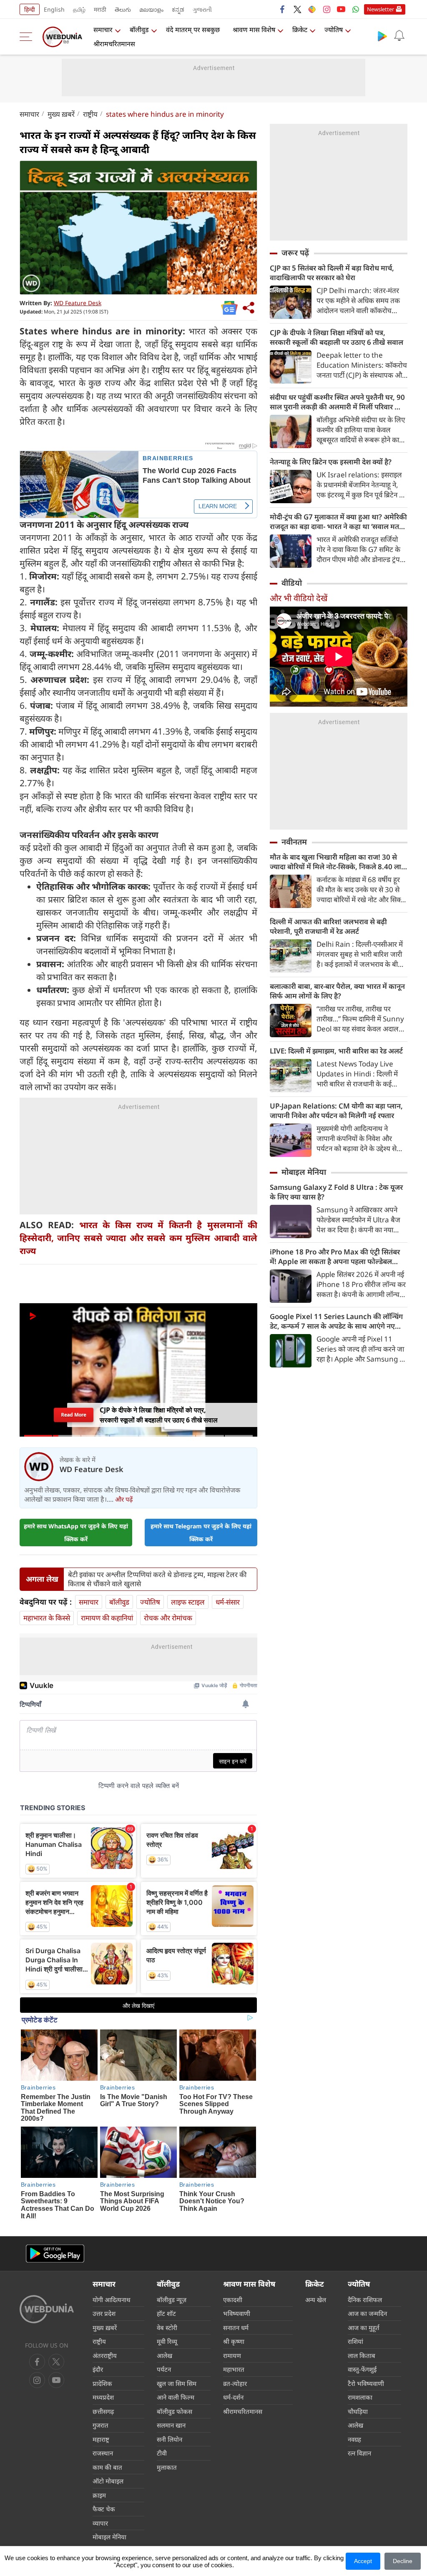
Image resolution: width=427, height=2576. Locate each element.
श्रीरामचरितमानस (114, 44)
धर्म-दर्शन (233, 2397)
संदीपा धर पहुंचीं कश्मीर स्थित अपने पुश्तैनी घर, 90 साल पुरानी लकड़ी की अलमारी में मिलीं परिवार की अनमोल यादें (337, 402)
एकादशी (233, 2300)
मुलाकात (167, 2467)
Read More (73, 1415)
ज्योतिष (334, 30)
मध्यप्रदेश (103, 2397)
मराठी (100, 9)
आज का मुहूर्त (364, 2328)
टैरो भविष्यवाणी (366, 2383)
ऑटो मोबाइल (108, 2481)
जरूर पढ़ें (295, 253)
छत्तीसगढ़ (103, 2411)
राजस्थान (103, 2453)
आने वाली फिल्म (176, 2397)
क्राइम (99, 2495)
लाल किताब (362, 2355)
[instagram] (327, 9)
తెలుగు (123, 9)
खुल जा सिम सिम (177, 2383)
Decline (403, 2561)
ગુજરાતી (202, 9)
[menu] (28, 37)
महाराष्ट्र (101, 2439)
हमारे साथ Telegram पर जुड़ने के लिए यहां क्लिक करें (201, 1533)
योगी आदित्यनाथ (112, 2300)
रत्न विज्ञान (359, 2453)
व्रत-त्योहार (235, 2383)
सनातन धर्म (236, 2328)
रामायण (232, 2355)
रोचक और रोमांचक (168, 1618)
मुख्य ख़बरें (61, 114)
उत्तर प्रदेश (104, 2313)
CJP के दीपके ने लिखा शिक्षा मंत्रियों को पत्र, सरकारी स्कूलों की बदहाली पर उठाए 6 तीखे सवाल (337, 337)
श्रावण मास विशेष (254, 30)
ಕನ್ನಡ (178, 9)
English (54, 9)
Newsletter (381, 9)
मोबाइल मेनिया (304, 1172)
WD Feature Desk (78, 303)
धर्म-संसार (228, 1602)
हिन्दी (30, 9)
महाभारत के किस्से (47, 1618)
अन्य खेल (316, 2300)
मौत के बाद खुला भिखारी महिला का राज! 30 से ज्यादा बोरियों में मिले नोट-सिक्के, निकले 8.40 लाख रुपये (339, 862)
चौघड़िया (358, 2411)
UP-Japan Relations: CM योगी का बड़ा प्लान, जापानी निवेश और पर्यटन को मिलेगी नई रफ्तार (336, 1111)
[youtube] (341, 9)
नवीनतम (294, 842)
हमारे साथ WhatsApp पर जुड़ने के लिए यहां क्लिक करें (76, 1533)
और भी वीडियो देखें (299, 598)
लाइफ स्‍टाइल (188, 1602)
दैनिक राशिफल (365, 2300)
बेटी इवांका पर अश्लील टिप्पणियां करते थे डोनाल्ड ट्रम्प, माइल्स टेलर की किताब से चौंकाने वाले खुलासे (157, 1579)
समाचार (103, 30)
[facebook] (283, 9)
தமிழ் (79, 9)
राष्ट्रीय (90, 114)
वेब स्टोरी (167, 2328)
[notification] (399, 36)
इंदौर (98, 2369)
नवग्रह (354, 2439)
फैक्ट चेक (104, 2509)
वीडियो (292, 583)
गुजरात (100, 2425)
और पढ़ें (124, 1499)
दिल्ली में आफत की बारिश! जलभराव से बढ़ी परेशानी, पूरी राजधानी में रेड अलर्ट (328, 926)
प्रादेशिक (102, 2383)
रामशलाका (360, 2397)
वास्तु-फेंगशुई (362, 2369)
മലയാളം (151, 9)
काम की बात (107, 2467)
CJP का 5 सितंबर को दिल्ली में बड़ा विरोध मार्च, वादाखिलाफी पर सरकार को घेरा (332, 273)
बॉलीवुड (139, 30)
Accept (363, 2561)
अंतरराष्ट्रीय (105, 2355)
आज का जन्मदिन (367, 2313)
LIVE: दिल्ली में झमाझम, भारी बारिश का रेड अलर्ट (336, 1051)
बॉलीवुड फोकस (175, 2411)
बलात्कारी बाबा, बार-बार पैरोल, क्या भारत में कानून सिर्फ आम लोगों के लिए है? (337, 991)
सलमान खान (171, 2425)
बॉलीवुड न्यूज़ (172, 2300)
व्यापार (100, 2523)
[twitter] (297, 9)
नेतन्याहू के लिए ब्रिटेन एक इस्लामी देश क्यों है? (331, 462)
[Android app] (55, 2254)
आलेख (165, 2355)
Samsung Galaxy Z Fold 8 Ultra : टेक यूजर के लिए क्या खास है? (336, 1192)
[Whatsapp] (356, 9)
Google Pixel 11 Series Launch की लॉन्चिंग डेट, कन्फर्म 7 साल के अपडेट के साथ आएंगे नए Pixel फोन (336, 1321)
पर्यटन (164, 2369)
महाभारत (234, 2369)
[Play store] (382, 36)
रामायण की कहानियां (107, 1618)
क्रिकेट (300, 30)
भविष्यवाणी (237, 2313)
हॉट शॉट (166, 2313)
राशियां (355, 2341)
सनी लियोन (170, 2439)
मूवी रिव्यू (167, 2341)
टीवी (162, 2453)
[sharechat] (312, 9)
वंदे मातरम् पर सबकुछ (193, 30)
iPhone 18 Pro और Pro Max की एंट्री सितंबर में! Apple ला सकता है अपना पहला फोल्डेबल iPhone (335, 1257)
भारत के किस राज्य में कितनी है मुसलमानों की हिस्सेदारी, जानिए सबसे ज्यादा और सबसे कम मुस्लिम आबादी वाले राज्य (138, 1238)
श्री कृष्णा (234, 2341)
